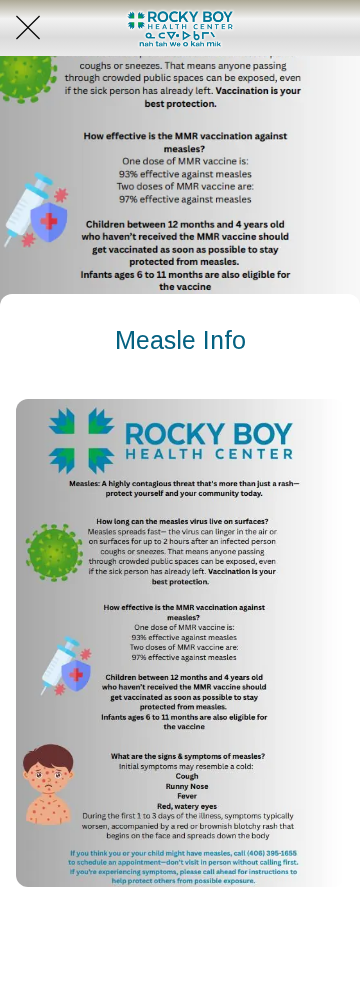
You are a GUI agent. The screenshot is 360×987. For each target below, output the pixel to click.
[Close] (28, 28)
